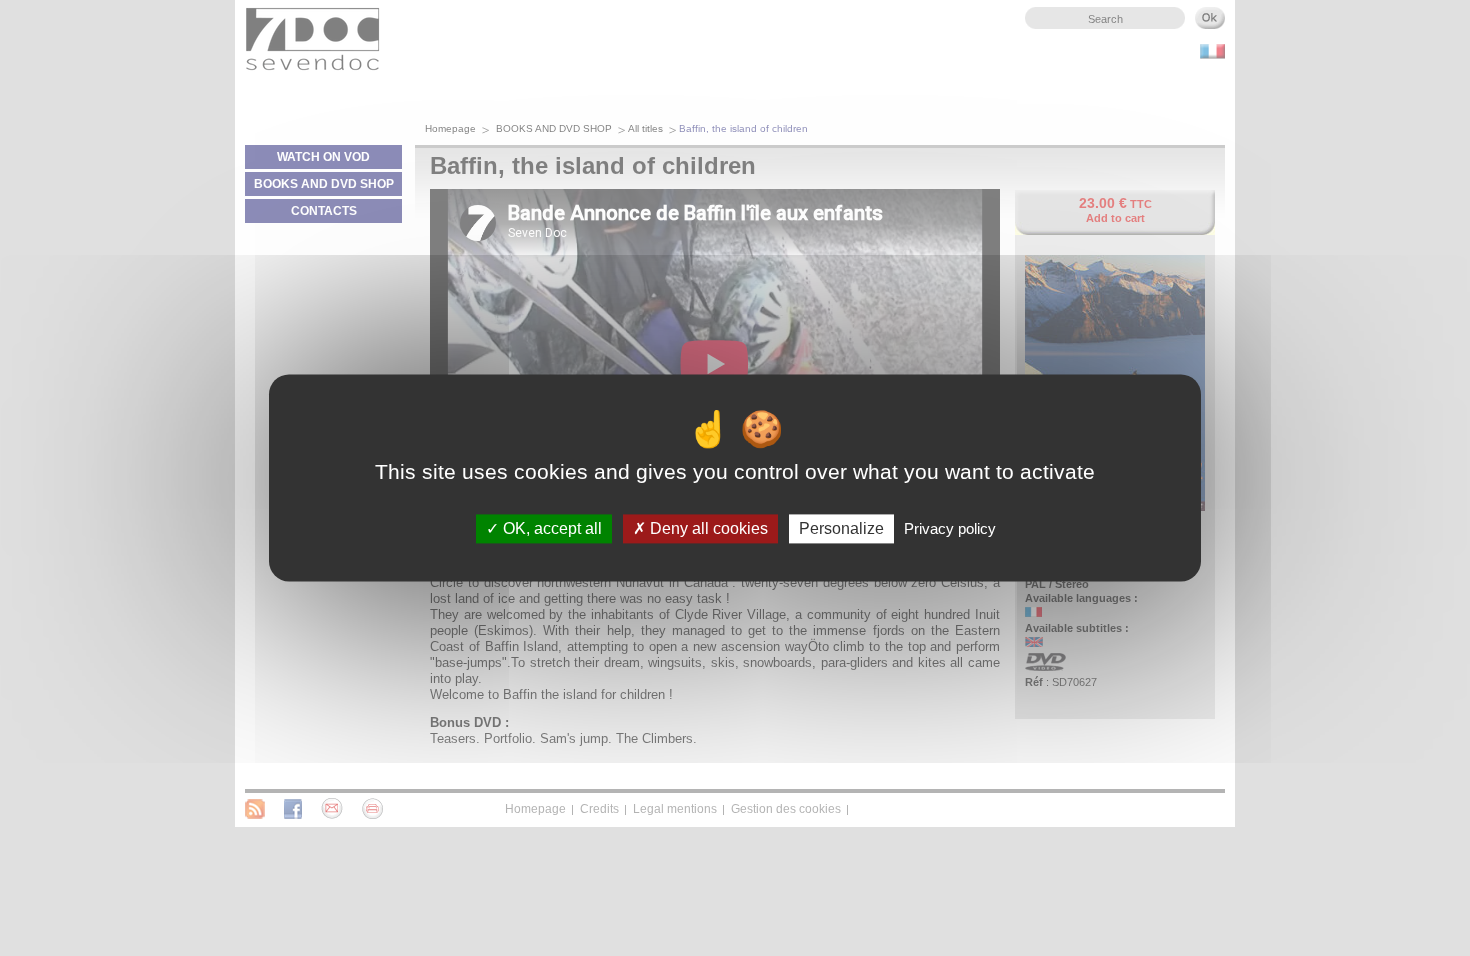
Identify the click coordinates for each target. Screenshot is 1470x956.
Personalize (841, 528)
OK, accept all (550, 528)
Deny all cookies (707, 528)
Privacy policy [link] (950, 528)
